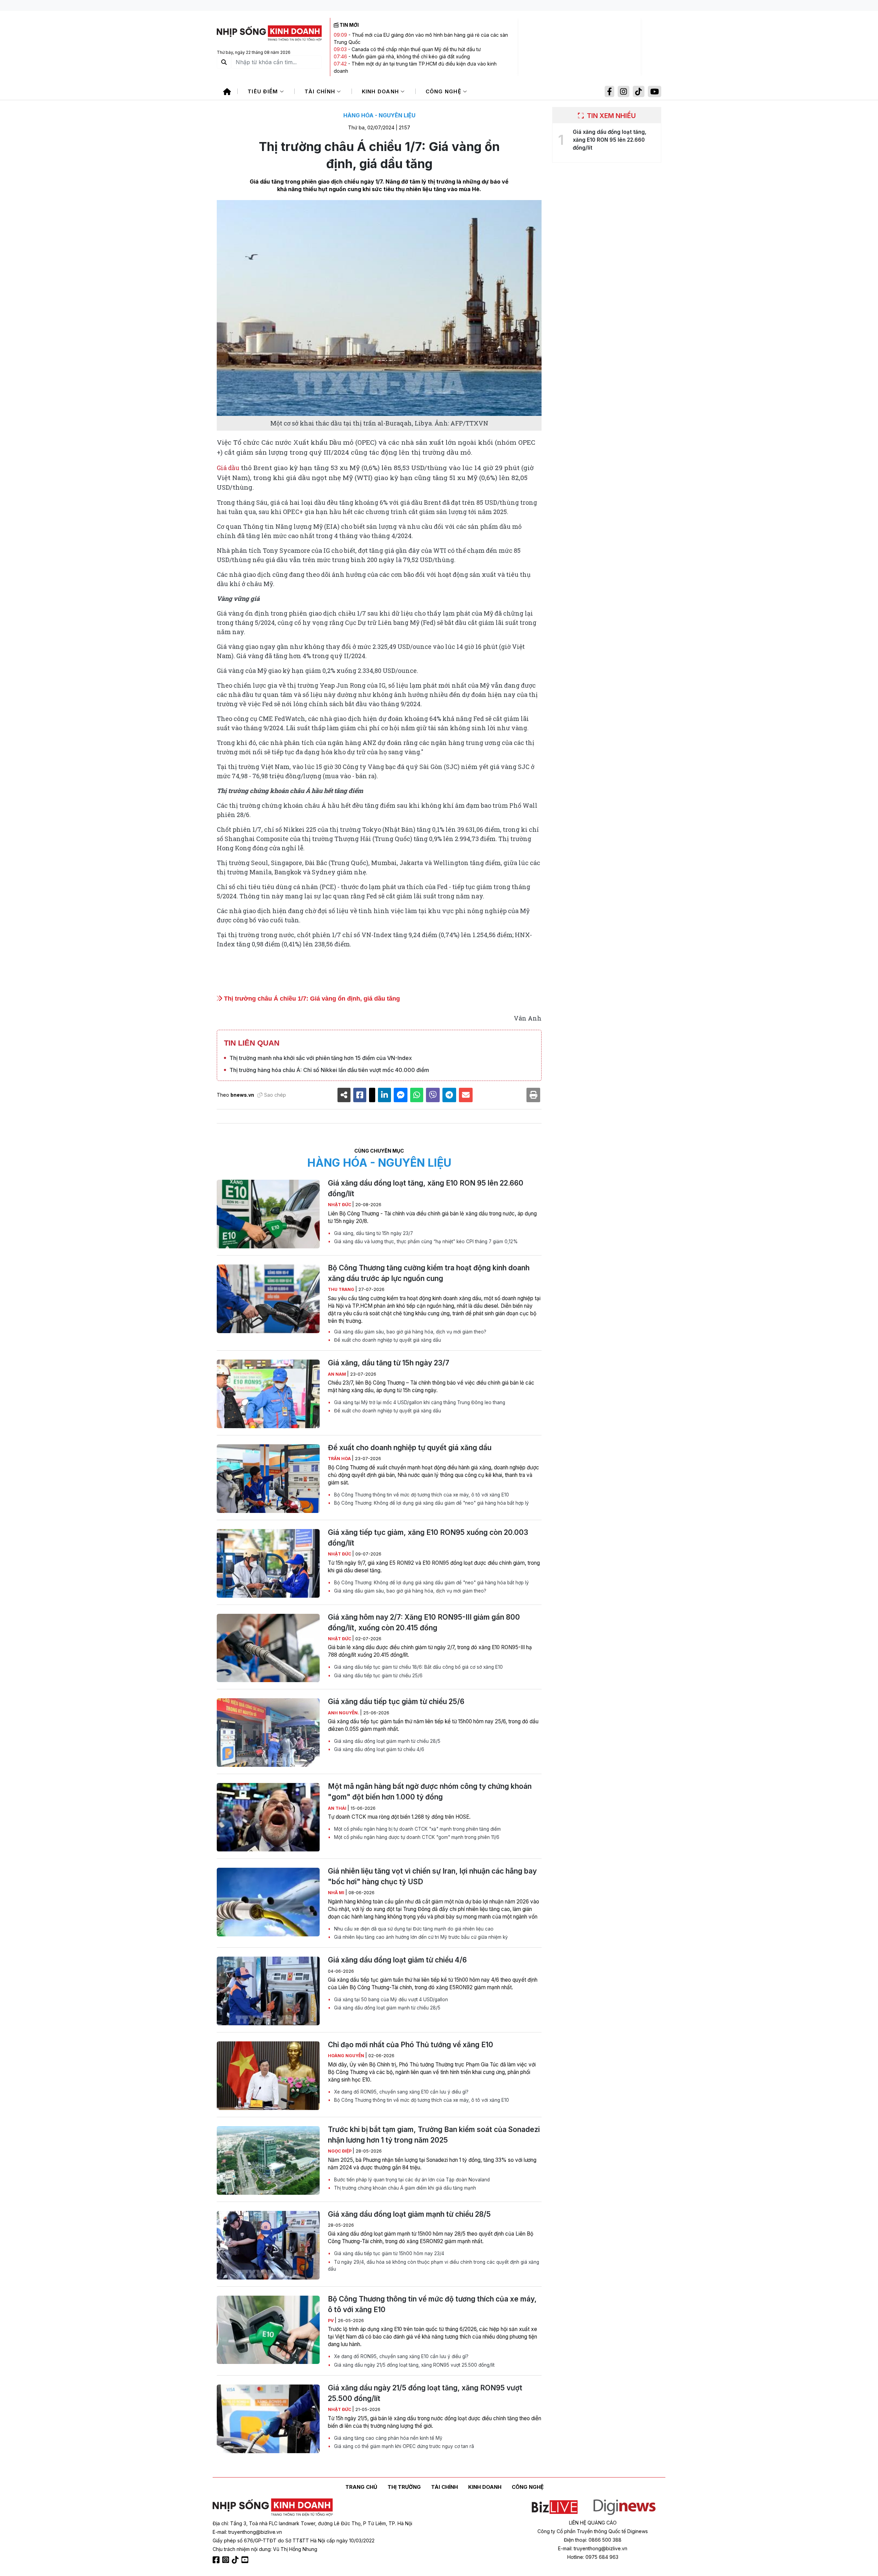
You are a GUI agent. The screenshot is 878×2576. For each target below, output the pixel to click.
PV (331, 2321)
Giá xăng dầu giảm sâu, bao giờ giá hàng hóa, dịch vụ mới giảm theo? (410, 1332)
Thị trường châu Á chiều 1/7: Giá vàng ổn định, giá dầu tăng (311, 999)
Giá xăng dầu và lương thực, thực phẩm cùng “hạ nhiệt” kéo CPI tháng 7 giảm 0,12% (425, 1242)
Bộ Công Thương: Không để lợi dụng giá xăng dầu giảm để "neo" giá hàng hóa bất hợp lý (431, 1503)
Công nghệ (444, 91)
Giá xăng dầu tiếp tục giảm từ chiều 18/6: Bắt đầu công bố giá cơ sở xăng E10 (418, 1667)
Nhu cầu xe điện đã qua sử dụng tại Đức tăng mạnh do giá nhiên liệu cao (413, 1929)
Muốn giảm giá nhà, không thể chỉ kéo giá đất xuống (411, 56)
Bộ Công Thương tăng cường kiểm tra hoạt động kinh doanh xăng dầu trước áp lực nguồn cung (429, 1273)
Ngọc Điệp (340, 2151)
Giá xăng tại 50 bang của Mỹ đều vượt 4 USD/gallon (390, 2000)
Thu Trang (342, 1289)
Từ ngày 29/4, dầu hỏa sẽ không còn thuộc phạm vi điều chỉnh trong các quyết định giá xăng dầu (434, 2265)
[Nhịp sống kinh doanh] (273, 2507)
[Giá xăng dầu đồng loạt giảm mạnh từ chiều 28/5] (268, 2245)
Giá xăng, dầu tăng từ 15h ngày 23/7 (373, 1233)
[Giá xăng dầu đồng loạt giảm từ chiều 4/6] (268, 1991)
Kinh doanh (381, 91)
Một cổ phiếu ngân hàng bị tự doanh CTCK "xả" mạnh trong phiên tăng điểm (417, 1829)
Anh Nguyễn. (344, 1713)
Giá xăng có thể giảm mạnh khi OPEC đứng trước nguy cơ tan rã (403, 2446)
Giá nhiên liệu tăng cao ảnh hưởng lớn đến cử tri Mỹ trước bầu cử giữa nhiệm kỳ (420, 1937)
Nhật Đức (340, 1205)
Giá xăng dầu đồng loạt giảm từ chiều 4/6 (378, 1749)
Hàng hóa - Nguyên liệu (379, 115)
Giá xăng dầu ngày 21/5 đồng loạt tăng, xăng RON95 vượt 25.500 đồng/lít (414, 2365)
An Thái (338, 1808)
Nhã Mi (337, 1893)
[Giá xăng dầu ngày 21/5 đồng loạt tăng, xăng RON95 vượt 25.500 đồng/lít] (268, 2419)
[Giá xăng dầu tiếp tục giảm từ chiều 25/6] (268, 1733)
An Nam (337, 1374)
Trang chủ (361, 2487)
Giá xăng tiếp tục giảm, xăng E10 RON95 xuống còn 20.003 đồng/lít (428, 1538)
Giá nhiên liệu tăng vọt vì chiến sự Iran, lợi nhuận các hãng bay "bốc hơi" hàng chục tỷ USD (432, 1876)
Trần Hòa (340, 1459)
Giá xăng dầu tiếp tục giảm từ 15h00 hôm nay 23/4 (388, 2253)
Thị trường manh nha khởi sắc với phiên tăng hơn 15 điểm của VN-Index (321, 1058)
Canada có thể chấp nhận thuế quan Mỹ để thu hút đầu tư (416, 49)
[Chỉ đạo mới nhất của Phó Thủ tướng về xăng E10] (268, 2076)
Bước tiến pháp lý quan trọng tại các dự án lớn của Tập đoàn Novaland (411, 2180)
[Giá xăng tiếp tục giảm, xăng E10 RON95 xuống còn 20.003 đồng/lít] (268, 1563)
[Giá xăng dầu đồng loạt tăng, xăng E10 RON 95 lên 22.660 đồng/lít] (268, 1214)
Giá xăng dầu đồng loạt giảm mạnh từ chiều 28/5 (387, 1741)
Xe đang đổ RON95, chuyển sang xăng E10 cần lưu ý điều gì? (401, 2092)
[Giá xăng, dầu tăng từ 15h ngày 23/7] (268, 1394)
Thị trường (404, 2487)
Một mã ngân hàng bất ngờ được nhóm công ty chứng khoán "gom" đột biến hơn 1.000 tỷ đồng (430, 1792)
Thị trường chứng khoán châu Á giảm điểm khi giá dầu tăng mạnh (404, 2188)
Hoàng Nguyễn (347, 2056)
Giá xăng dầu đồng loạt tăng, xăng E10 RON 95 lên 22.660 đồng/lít (426, 1188)
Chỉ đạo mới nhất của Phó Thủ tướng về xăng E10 (411, 2045)
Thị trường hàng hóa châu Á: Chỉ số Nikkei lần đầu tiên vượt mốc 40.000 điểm (329, 1070)
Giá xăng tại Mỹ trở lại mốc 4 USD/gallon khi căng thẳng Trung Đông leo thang (419, 1402)
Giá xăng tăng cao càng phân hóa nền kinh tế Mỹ (388, 2438)
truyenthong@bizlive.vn (255, 2532)
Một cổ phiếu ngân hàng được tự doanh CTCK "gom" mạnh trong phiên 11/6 (416, 1837)
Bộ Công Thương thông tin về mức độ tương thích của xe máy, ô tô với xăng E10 (421, 1495)
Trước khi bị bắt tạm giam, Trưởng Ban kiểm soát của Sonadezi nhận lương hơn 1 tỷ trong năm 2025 (434, 2135)
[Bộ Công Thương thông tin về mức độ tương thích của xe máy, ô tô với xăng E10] (268, 2330)
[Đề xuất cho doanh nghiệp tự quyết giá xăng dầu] (268, 1479)
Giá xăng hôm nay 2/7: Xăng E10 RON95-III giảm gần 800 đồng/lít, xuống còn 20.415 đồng (424, 1622)
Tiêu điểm (264, 91)
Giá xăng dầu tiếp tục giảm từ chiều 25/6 (378, 1676)
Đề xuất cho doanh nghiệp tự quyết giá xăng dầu (387, 1340)
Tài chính (321, 91)
